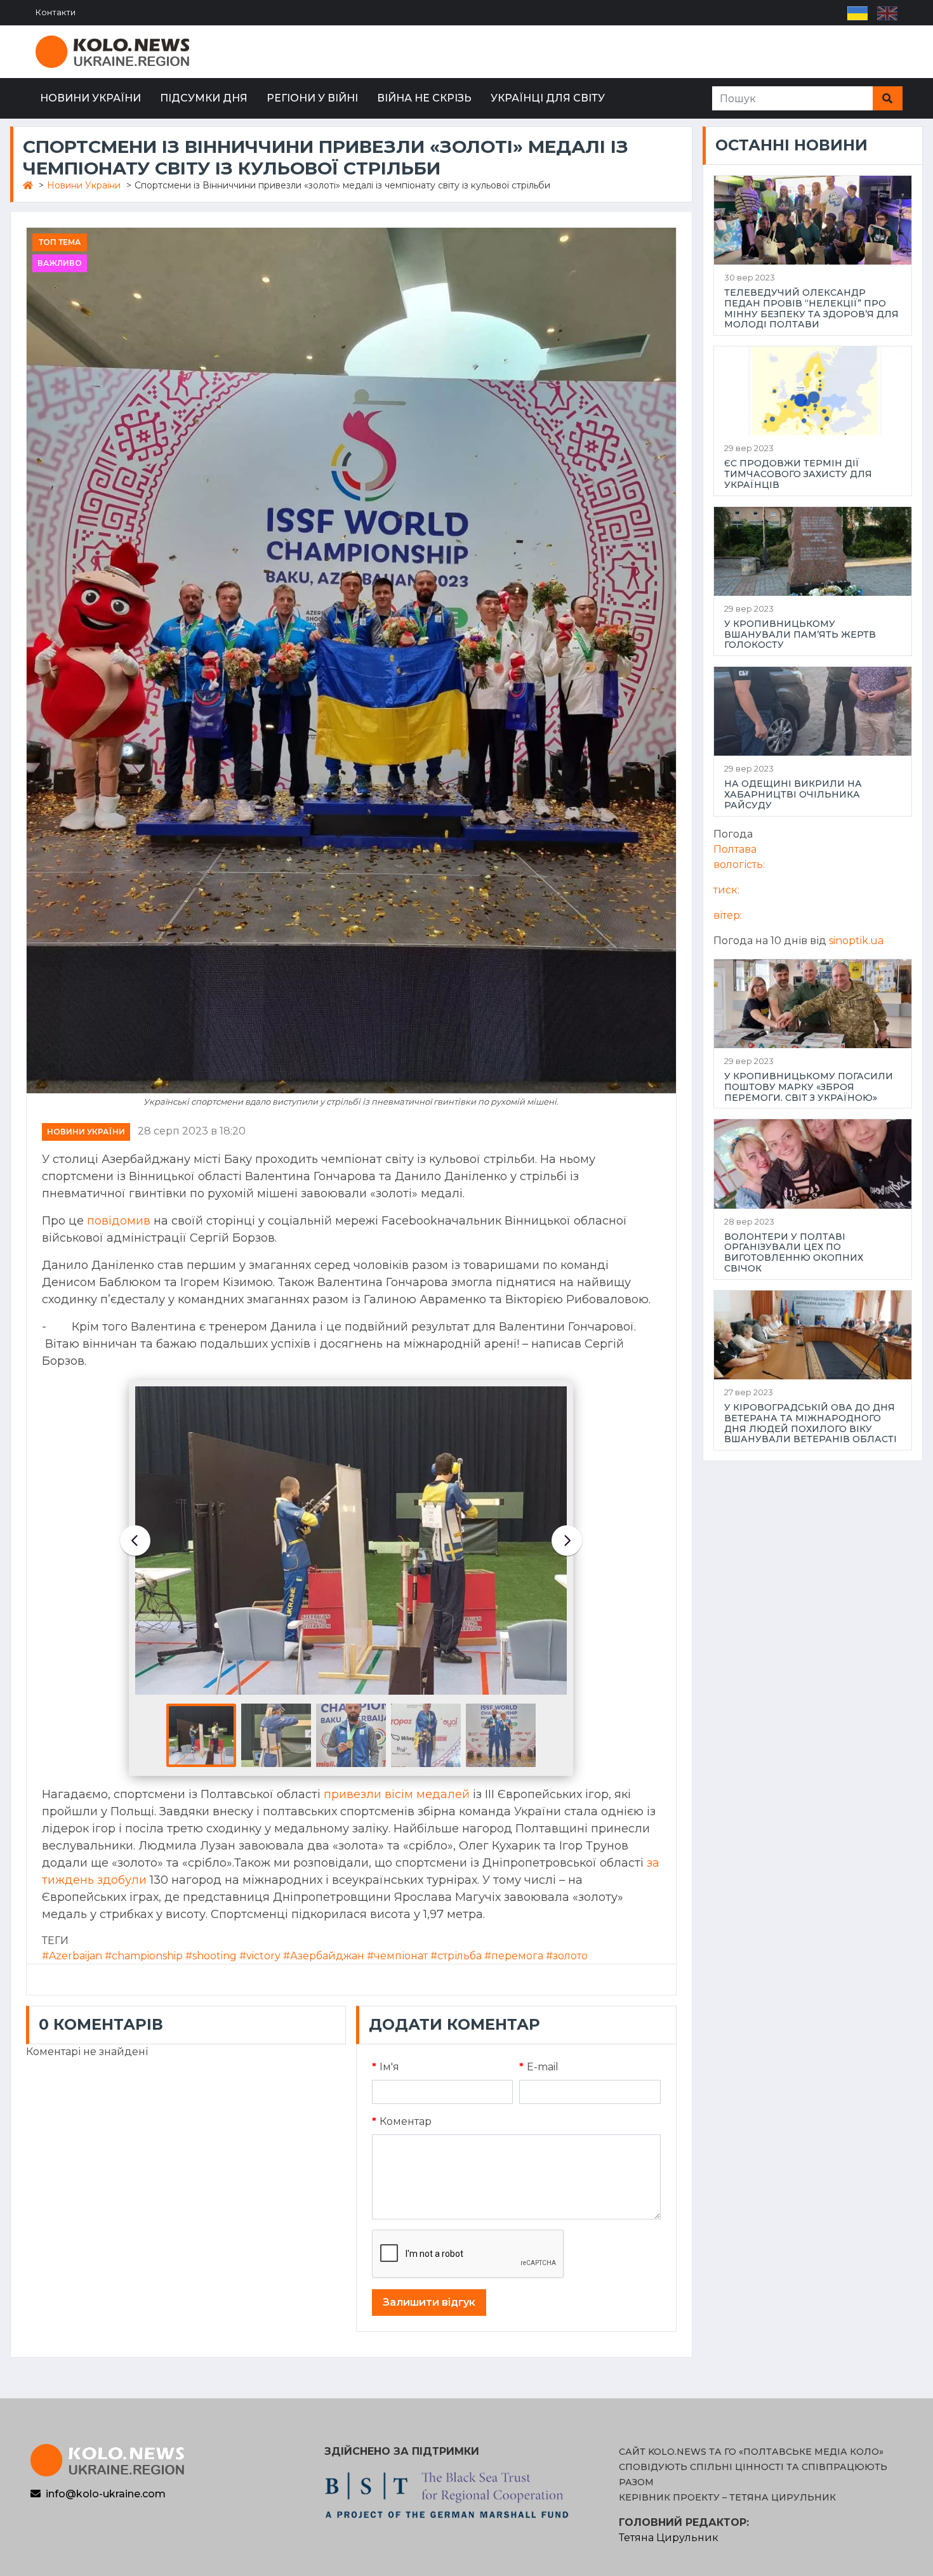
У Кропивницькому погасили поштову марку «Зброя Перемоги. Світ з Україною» (809, 1087)
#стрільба (456, 1956)
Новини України (90, 98)
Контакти (56, 12)
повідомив (119, 1221)
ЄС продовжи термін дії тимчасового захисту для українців (798, 474)
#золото (567, 1956)
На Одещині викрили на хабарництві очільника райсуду (793, 794)
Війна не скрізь (424, 98)
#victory (260, 1956)
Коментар (402, 2121)
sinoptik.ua (856, 941)
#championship (144, 1956)
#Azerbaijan (72, 1956)
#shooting (211, 1956)
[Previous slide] (135, 1541)
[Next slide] (567, 1541)
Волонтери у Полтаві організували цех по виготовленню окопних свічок (794, 1253)
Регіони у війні (312, 98)
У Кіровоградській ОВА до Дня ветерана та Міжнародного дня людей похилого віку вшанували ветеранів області (811, 1423)
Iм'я (386, 2067)
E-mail (539, 2067)
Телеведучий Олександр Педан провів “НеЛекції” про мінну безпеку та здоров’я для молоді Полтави (811, 309)
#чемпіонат (397, 1956)
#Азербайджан (324, 1956)
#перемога (514, 1956)
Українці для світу (548, 98)
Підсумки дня (204, 98)
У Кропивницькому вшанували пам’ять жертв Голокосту (800, 634)
